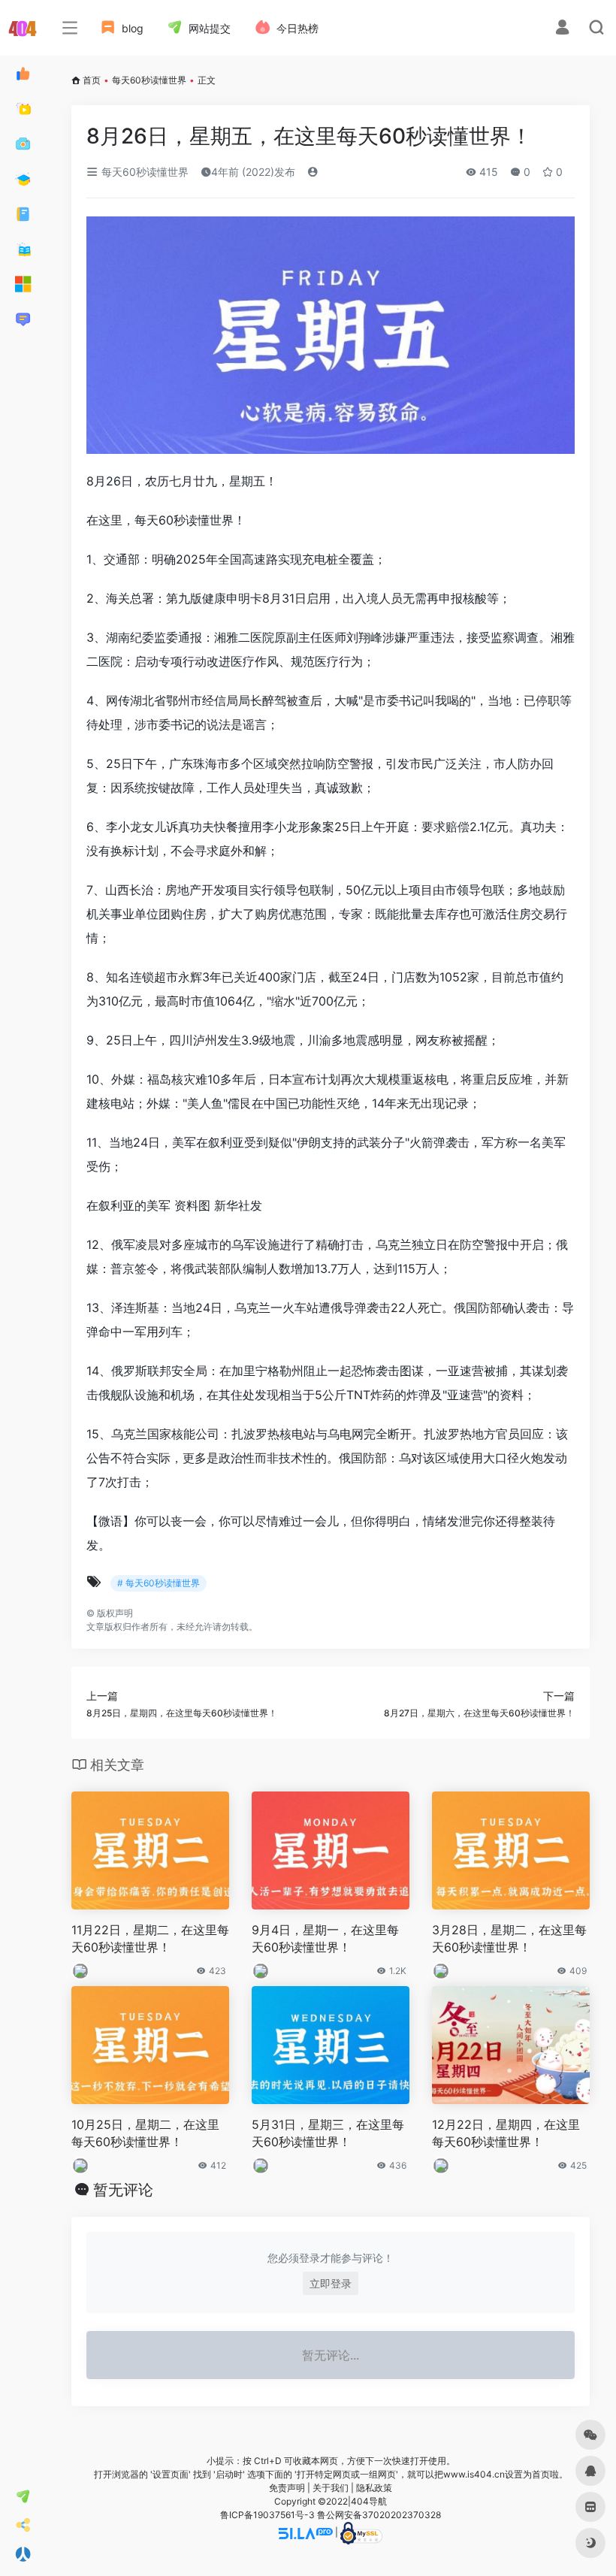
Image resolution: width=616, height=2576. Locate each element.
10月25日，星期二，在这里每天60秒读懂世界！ (145, 2133)
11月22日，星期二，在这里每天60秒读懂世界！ (150, 1938)
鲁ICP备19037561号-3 (267, 2515)
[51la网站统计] (306, 2532)
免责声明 (287, 2488)
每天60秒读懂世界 (149, 80)
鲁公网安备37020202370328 (379, 2515)
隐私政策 (374, 2488)
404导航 (369, 2501)
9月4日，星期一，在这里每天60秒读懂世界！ (325, 1938)
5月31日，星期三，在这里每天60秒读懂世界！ (328, 2133)
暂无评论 (123, 2190)
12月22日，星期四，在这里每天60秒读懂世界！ (506, 2133)
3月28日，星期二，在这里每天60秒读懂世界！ (509, 1938)
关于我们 (331, 2488)
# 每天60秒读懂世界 (159, 1583)
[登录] (562, 29)
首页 (92, 80)
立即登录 (331, 2283)
